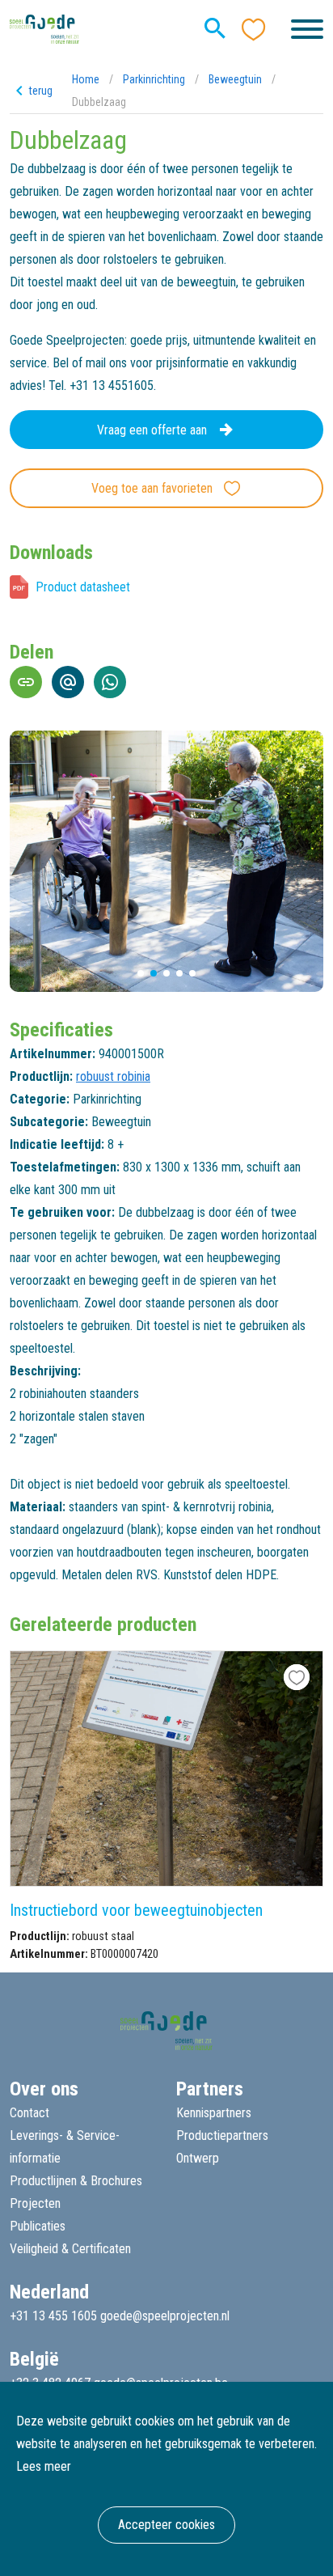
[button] (141, 973)
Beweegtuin (235, 79)
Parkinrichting (154, 79)
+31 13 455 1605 (53, 2316)
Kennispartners (214, 2113)
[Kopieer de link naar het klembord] (26, 682)
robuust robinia (113, 1076)
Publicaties (38, 2226)
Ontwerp (198, 2158)
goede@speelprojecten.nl (165, 2316)
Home (86, 79)
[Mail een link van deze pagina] (68, 682)
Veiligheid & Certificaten (70, 2249)
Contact (30, 2113)
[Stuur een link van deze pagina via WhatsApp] (110, 682)
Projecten (35, 2203)
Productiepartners (222, 2135)
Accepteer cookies (166, 2525)
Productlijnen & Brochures (76, 2181)
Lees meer (44, 2466)
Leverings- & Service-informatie (65, 2147)
